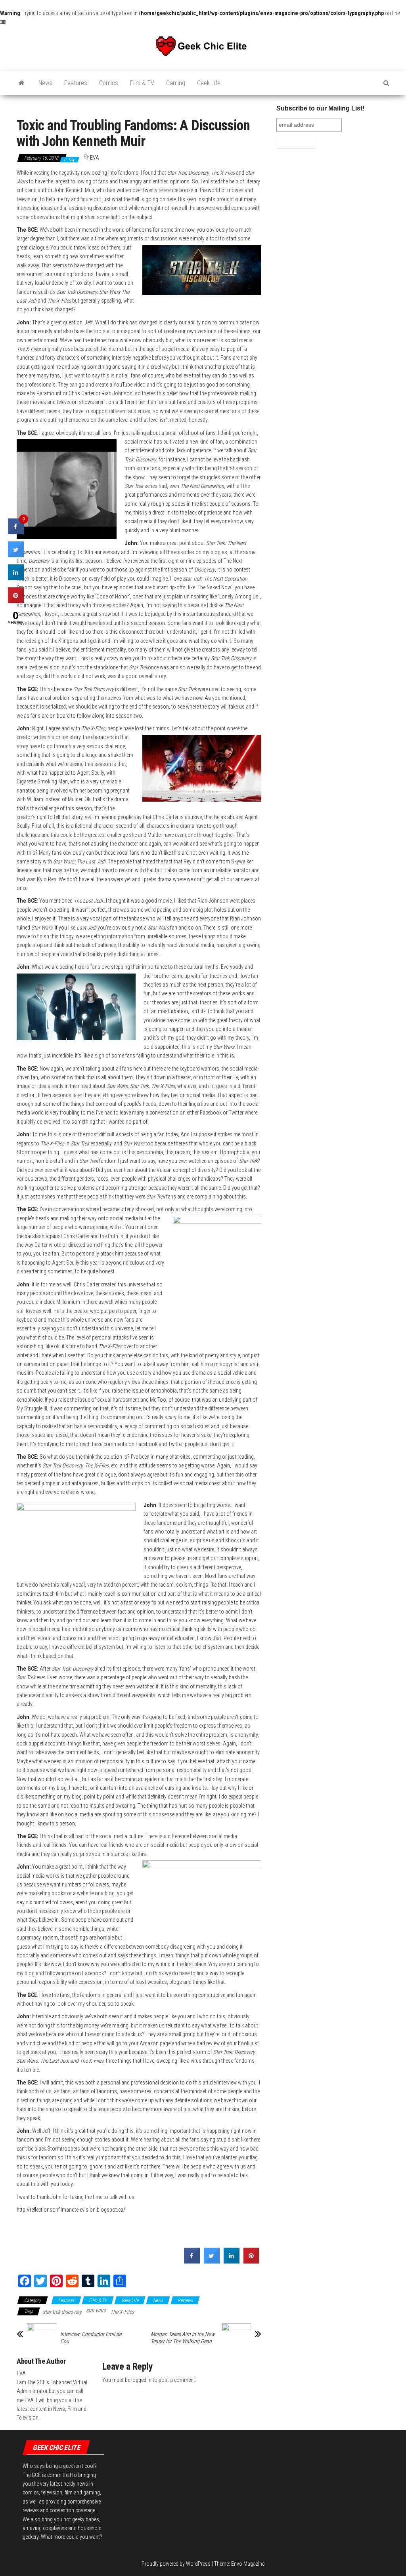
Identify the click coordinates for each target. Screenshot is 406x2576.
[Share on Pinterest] (251, 2261)
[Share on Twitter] (212, 2261)
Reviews (185, 2300)
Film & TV (142, 83)
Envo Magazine (248, 2564)
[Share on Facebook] (192, 2261)
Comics (109, 83)
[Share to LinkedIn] (232, 2261)
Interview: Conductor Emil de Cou (91, 2338)
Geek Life (209, 83)
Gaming (176, 83)
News (45, 83)
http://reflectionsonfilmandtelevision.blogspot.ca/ (71, 2210)
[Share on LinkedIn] (16, 578)
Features (76, 83)
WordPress (198, 2564)
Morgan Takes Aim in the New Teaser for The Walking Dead (183, 2338)
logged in (141, 2380)
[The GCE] (22, 83)
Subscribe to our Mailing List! (320, 108)
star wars (96, 2310)
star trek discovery (62, 2312)
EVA (95, 158)
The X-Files (122, 2312)
